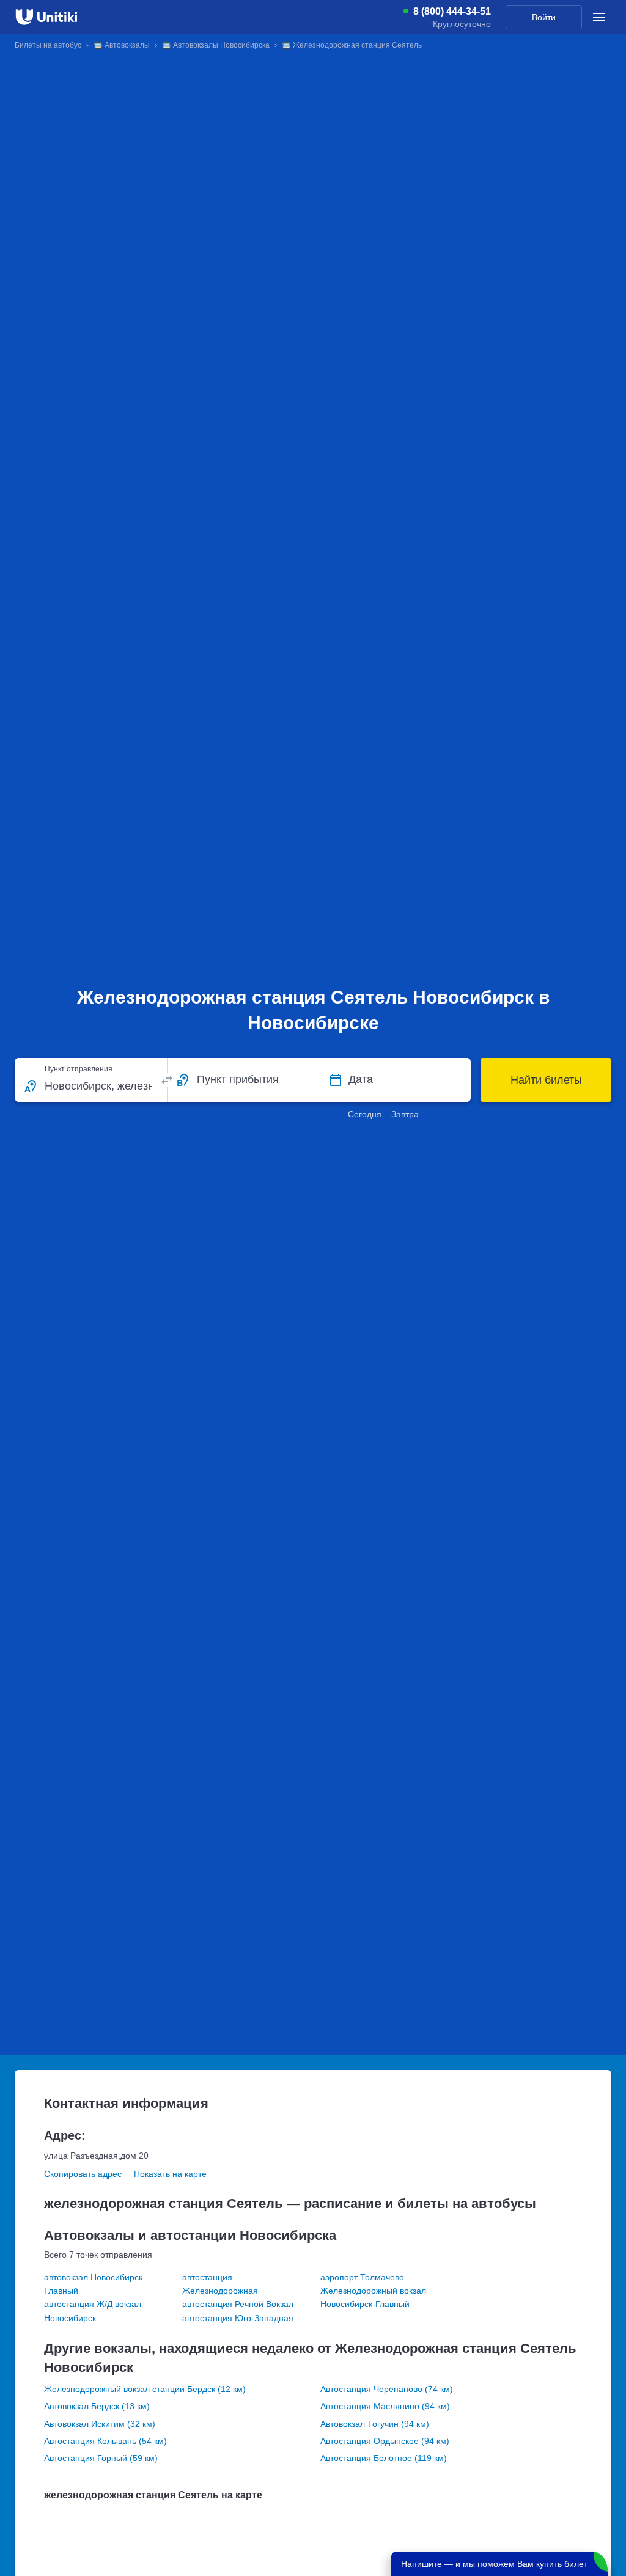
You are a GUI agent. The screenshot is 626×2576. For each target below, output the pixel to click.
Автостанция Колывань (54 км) (105, 2441)
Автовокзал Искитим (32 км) (100, 2424)
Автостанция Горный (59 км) (101, 2458)
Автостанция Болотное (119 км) (384, 2458)
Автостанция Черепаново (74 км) (387, 2389)
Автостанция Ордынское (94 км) (385, 2441)
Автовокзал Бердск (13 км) (97, 2406)
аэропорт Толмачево (362, 2277)
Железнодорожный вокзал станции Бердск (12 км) (145, 2389)
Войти (544, 17)
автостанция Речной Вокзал (238, 2304)
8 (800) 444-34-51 (452, 12)
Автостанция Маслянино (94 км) (385, 2406)
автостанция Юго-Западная (238, 2318)
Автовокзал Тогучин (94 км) (375, 2424)
